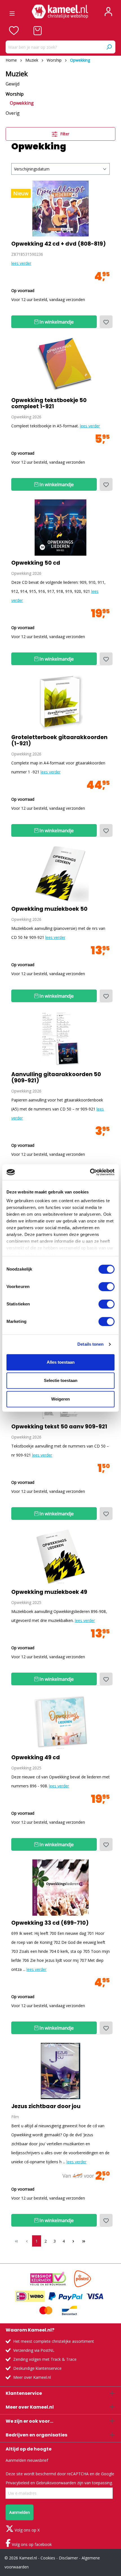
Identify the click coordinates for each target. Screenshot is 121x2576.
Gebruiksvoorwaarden (56, 2483)
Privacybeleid (17, 2483)
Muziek (17, 74)
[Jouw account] (108, 12)
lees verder (21, 263)
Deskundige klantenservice (37, 2368)
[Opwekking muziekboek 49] (60, 1557)
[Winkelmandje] (38, 31)
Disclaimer (68, 2558)
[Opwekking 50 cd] (60, 528)
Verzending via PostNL (34, 2350)
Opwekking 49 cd (36, 1758)
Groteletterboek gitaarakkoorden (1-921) (59, 741)
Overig (13, 113)
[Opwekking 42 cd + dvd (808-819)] (60, 208)
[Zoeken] (109, 47)
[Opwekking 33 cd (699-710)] (60, 1888)
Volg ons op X (27, 2530)
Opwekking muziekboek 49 (49, 1592)
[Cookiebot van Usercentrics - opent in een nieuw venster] (90, 1172)
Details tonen (90, 1344)
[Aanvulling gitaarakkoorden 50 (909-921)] (60, 1039)
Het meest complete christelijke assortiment (54, 2341)
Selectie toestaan (61, 1380)
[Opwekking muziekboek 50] (60, 874)
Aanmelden (20, 2512)
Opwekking (22, 103)
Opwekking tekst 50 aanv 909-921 (59, 1427)
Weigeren (60, 1399)
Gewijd (13, 84)
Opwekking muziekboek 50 (49, 909)
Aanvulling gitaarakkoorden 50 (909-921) (56, 1078)
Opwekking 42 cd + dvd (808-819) (59, 244)
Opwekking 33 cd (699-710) (50, 1923)
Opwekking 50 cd (36, 563)
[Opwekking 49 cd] (60, 1722)
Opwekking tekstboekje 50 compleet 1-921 (49, 403)
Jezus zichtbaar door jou (46, 2106)
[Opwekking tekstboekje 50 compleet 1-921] (60, 365)
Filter (64, 134)
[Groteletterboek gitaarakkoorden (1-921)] (60, 702)
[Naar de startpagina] (60, 12)
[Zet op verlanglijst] (106, 322)
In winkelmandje (56, 322)
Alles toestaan (61, 1362)
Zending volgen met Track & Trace (45, 2359)
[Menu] (12, 12)
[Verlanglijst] (14, 31)
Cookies (48, 2558)
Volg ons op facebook (31, 2544)
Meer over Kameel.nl (32, 2377)
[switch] (107, 1287)
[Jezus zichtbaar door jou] (60, 2071)
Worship (15, 94)
